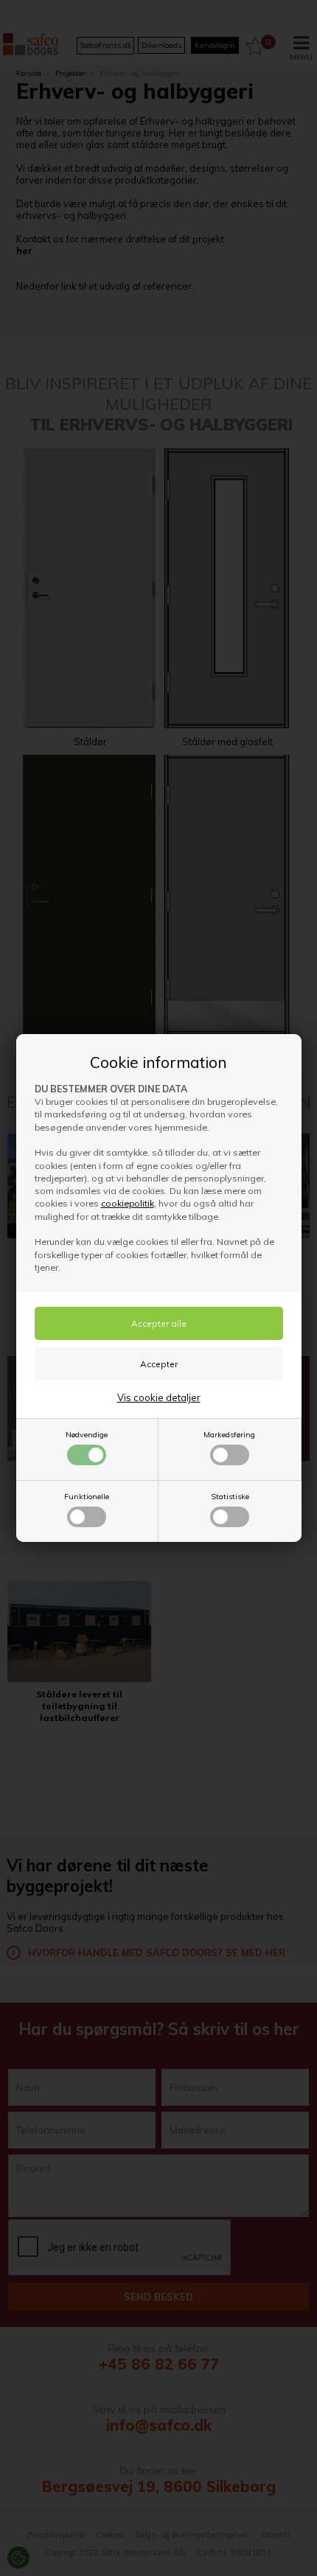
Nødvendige (87, 1435)
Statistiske (230, 1497)
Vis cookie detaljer (159, 1397)
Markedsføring (229, 1435)
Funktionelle (87, 1497)
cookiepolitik (128, 1203)
